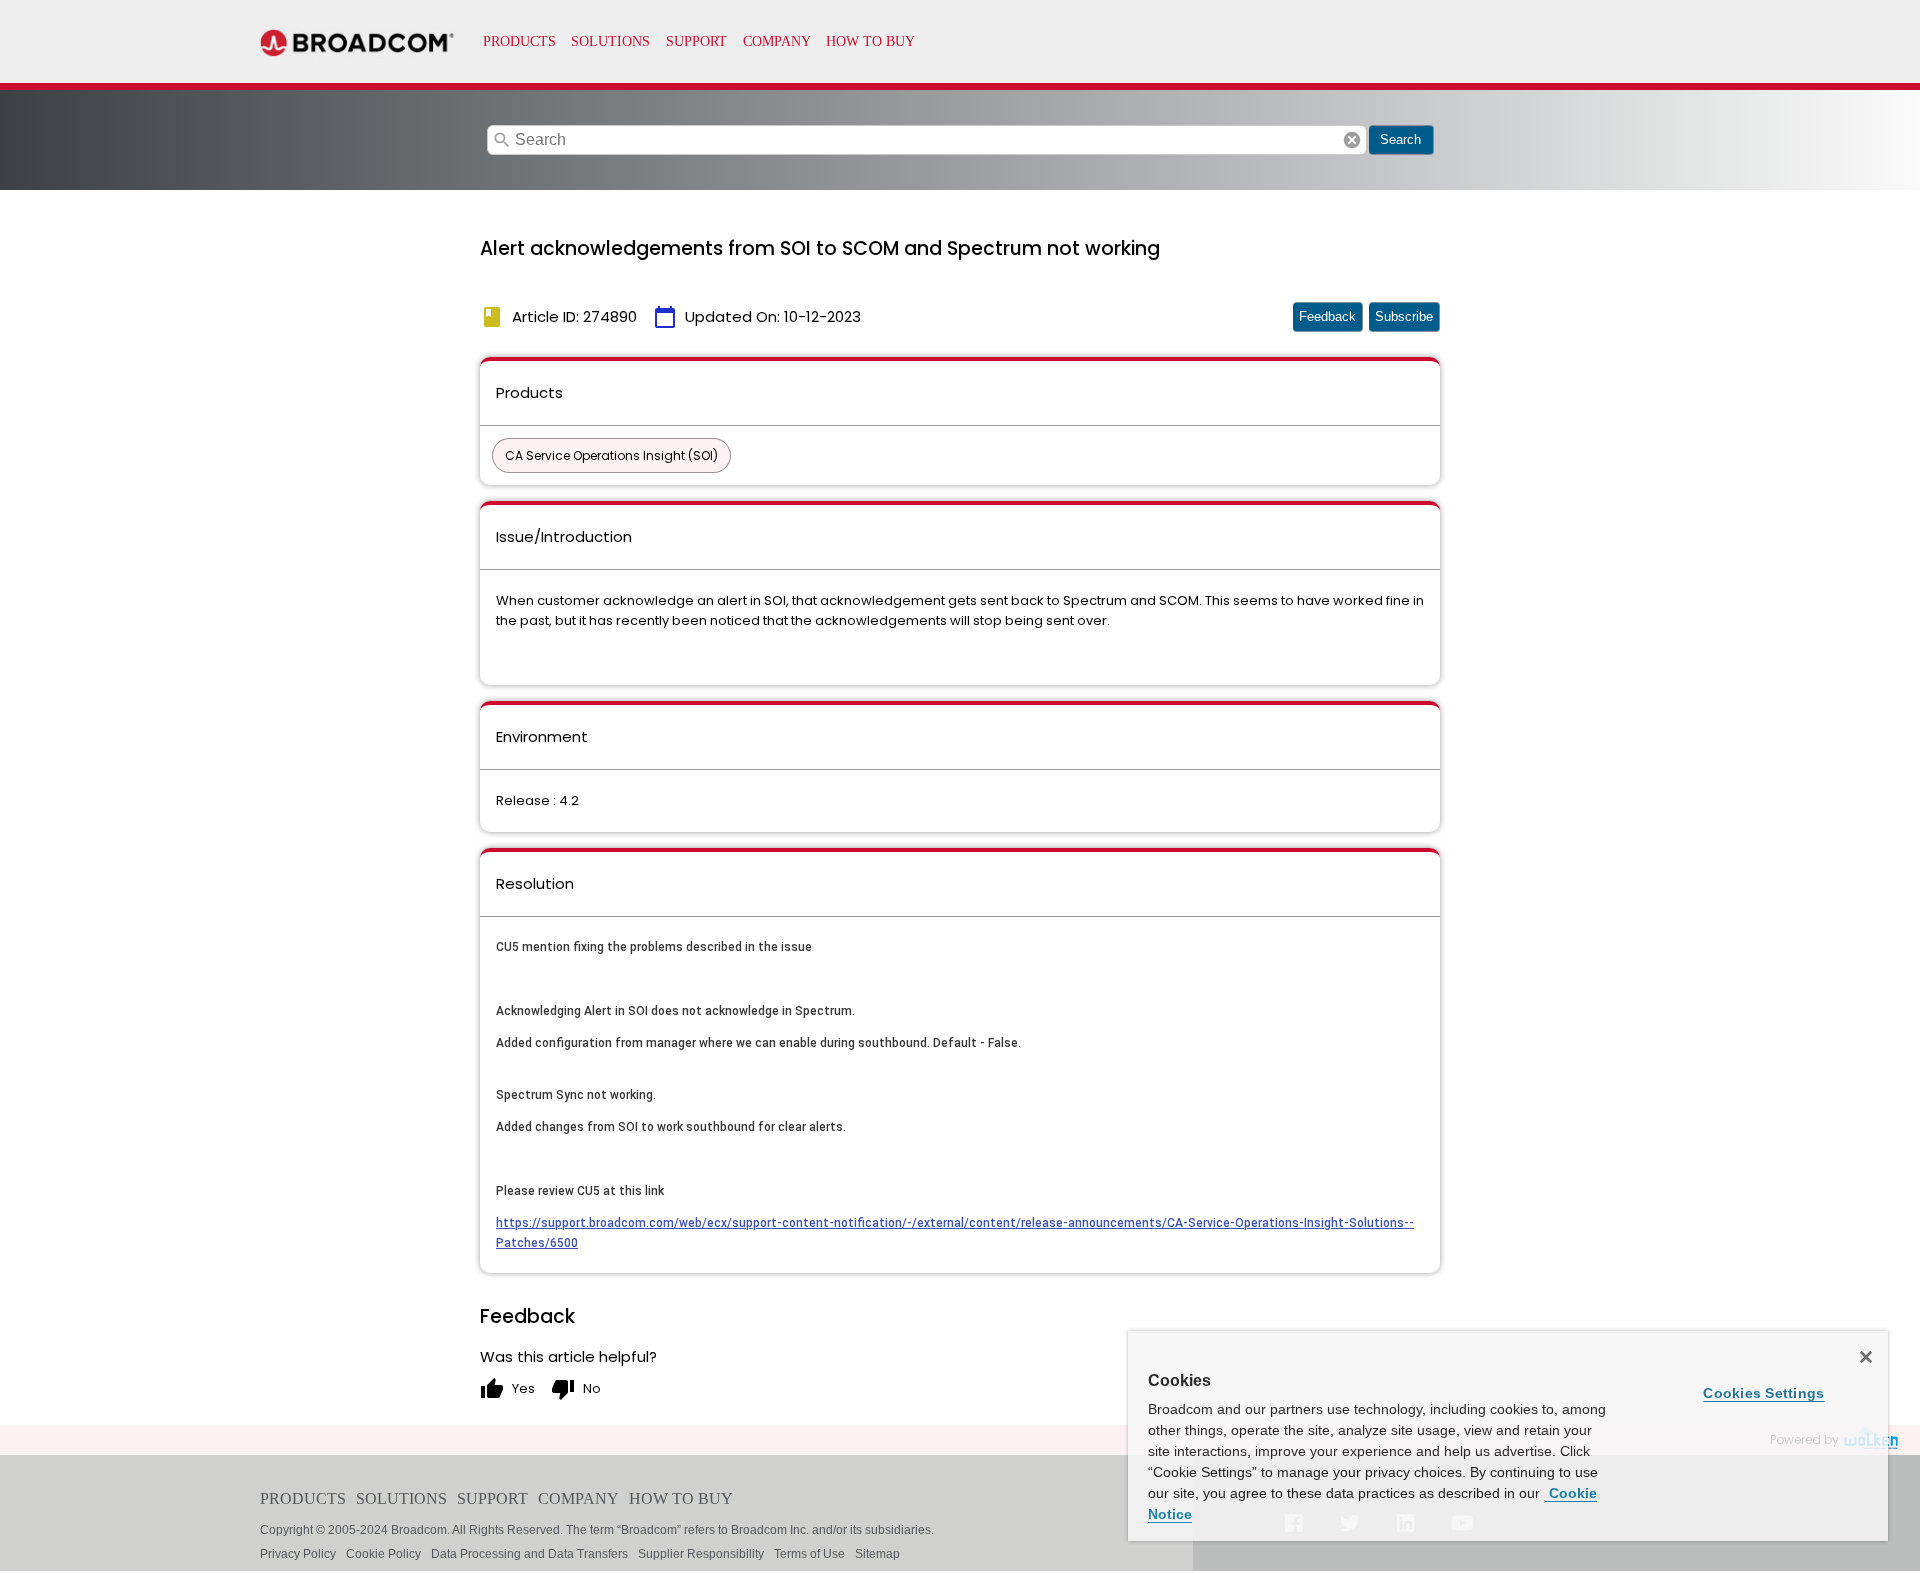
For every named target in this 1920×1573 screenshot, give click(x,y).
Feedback (1327, 316)
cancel (1352, 140)
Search (1400, 139)
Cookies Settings (1763, 1393)
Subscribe (1404, 316)
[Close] (1866, 1357)
